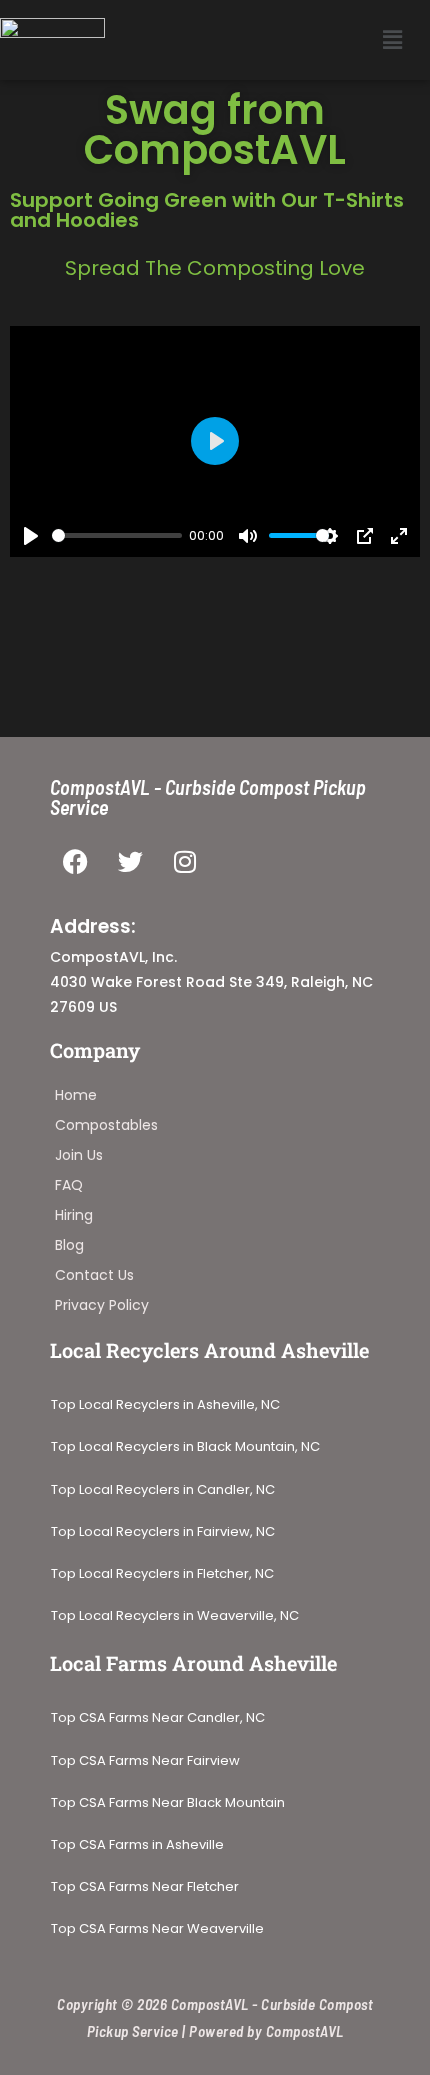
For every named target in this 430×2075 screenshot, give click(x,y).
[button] (393, 40)
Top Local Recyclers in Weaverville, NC (175, 1616)
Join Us (79, 1155)
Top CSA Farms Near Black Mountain (168, 1803)
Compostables (106, 1125)
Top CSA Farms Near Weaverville (157, 1929)
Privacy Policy (102, 1305)
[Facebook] (75, 862)
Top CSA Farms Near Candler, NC (158, 1718)
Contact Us (94, 1275)
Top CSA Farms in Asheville (137, 1845)
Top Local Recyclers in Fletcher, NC (162, 1574)
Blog (69, 1245)
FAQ (69, 1185)
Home (76, 1095)
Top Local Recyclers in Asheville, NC (165, 1405)
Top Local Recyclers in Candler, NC (163, 1490)
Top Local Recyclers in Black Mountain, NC (185, 1447)
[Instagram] (185, 862)
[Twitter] (130, 862)
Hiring (74, 1215)
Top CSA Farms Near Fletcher (146, 1887)
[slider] (117, 535)
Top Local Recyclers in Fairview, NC (163, 1532)
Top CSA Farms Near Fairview (145, 1761)
